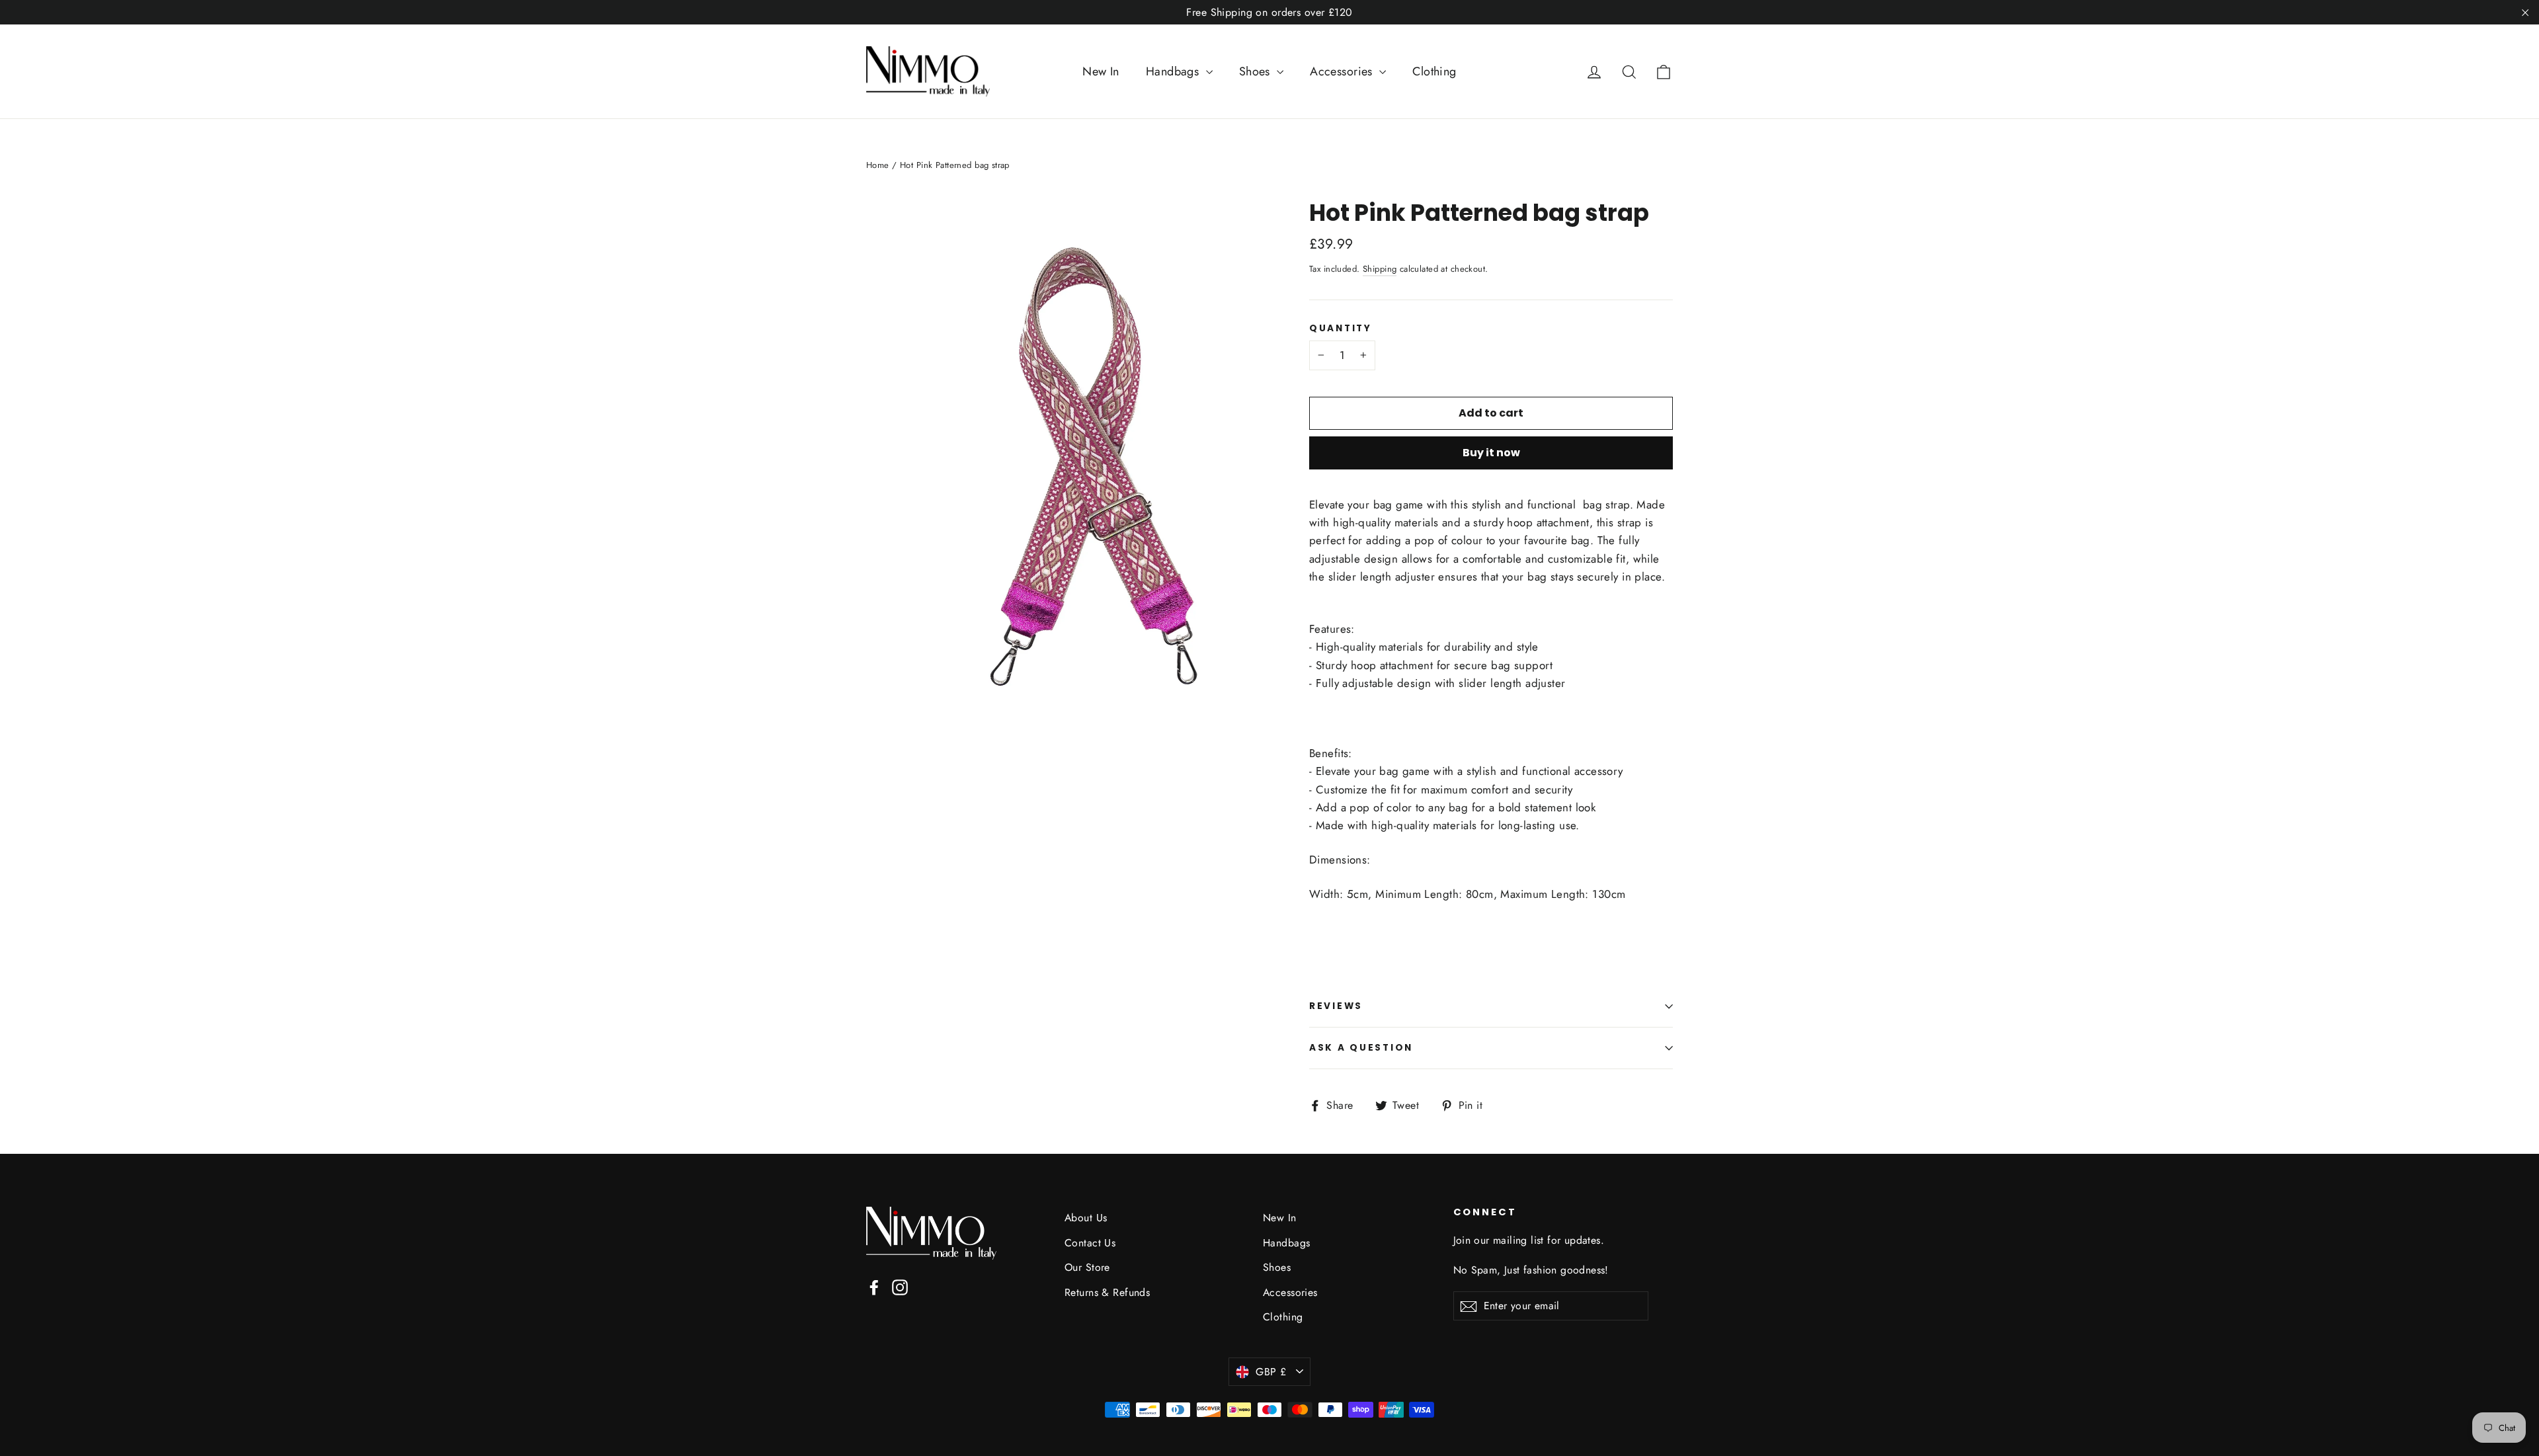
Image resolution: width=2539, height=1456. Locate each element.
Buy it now (1491, 453)
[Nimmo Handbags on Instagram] (900, 1286)
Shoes (1257, 71)
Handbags (1174, 71)
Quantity (1341, 329)
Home (878, 165)
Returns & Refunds (1107, 1292)
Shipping (1380, 269)
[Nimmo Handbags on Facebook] (874, 1286)
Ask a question (1361, 1048)
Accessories (1343, 71)
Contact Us (1090, 1243)
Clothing (1434, 71)
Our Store (1087, 1267)
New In (1101, 71)
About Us (1086, 1218)
